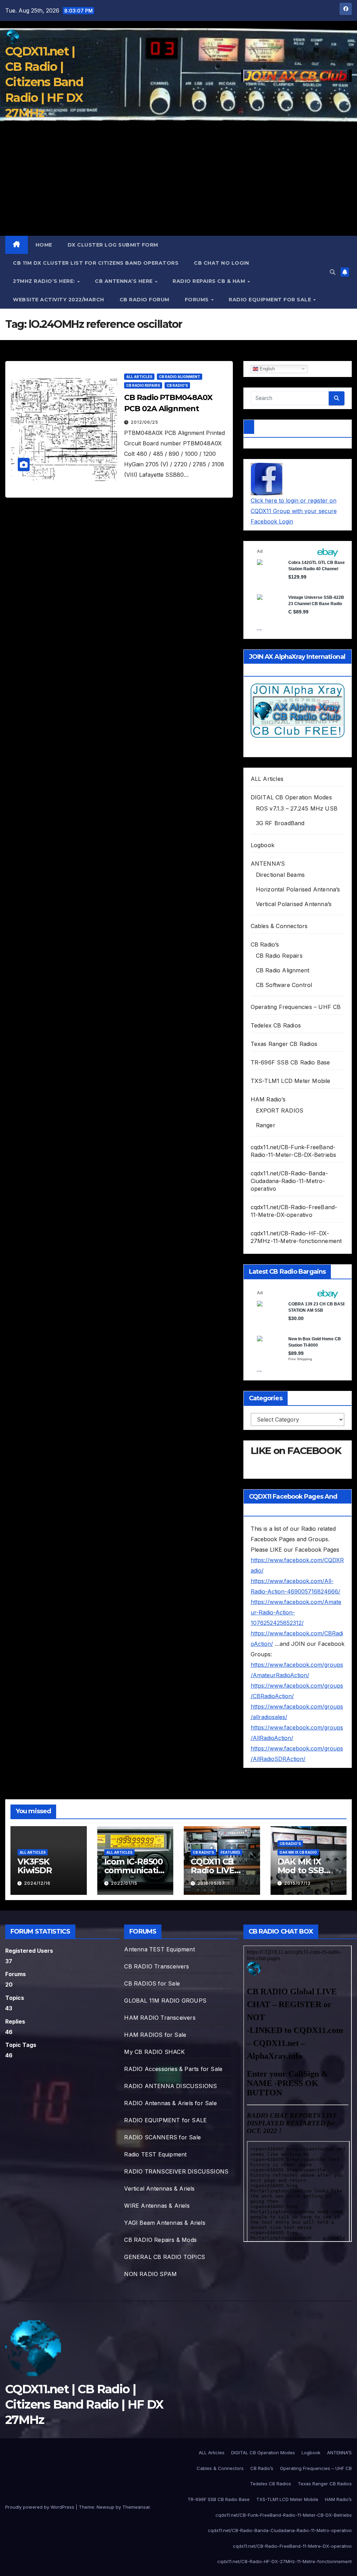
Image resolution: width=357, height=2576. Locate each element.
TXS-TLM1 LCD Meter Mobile (291, 1081)
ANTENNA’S (268, 864)
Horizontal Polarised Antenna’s (298, 889)
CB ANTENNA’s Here (124, 281)
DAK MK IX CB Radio (298, 1852)
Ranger (266, 1125)
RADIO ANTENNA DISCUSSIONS (170, 2086)
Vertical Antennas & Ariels (159, 2189)
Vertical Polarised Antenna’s (294, 904)
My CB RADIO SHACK (154, 2052)
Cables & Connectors (279, 926)
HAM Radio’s (268, 1099)
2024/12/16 (37, 1883)
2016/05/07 (211, 1883)
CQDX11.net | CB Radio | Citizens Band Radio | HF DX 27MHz (44, 82)
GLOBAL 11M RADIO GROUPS (165, 2001)
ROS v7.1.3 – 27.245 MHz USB (297, 808)
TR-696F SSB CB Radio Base (290, 1062)
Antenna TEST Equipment (159, 1949)
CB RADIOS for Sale (152, 1983)
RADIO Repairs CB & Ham (210, 281)
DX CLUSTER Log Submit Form (113, 245)
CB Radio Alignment (180, 377)
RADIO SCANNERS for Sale (162, 2137)
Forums (198, 300)
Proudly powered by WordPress (40, 2507)
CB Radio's (177, 385)
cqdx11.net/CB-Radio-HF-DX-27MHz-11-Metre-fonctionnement (284, 2561)
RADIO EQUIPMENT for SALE (271, 300)
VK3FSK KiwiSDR (35, 1866)
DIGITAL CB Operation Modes (291, 797)
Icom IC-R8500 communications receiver (134, 1870)
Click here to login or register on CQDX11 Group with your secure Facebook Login (294, 511)
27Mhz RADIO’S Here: (45, 281)
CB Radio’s (265, 944)
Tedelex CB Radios (276, 1025)
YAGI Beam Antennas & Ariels (165, 2223)
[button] (333, 272)
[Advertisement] (178, 183)
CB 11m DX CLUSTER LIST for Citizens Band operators (96, 263)
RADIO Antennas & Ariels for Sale (170, 2103)
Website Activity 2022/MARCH (59, 300)
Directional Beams (280, 875)
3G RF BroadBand (280, 823)
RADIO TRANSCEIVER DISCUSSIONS (176, 2171)
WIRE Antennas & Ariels (157, 2206)
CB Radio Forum (145, 300)
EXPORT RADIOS (280, 1110)
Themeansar (136, 2507)
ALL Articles (139, 377)
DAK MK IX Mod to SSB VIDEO (301, 1870)
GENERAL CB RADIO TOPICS (165, 2257)
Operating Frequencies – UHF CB (296, 1007)
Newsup (105, 2507)
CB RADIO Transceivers (157, 1966)
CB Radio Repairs (143, 385)
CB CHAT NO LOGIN (221, 263)
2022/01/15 (124, 1883)
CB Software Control (284, 985)
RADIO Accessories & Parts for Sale (173, 2069)
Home (44, 245)
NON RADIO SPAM (150, 2274)
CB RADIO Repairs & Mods (160, 2240)
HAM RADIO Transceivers (160, 2018)
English (267, 368)
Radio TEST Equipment (155, 2154)
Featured (230, 1852)
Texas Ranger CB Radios (284, 1044)
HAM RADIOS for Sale (155, 2035)
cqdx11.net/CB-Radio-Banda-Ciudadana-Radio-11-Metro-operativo (289, 1181)
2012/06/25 (145, 422)
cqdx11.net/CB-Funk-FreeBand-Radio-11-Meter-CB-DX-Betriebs (284, 2515)
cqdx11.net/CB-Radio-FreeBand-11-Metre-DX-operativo (292, 2546)
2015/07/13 (297, 1883)
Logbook (263, 845)
